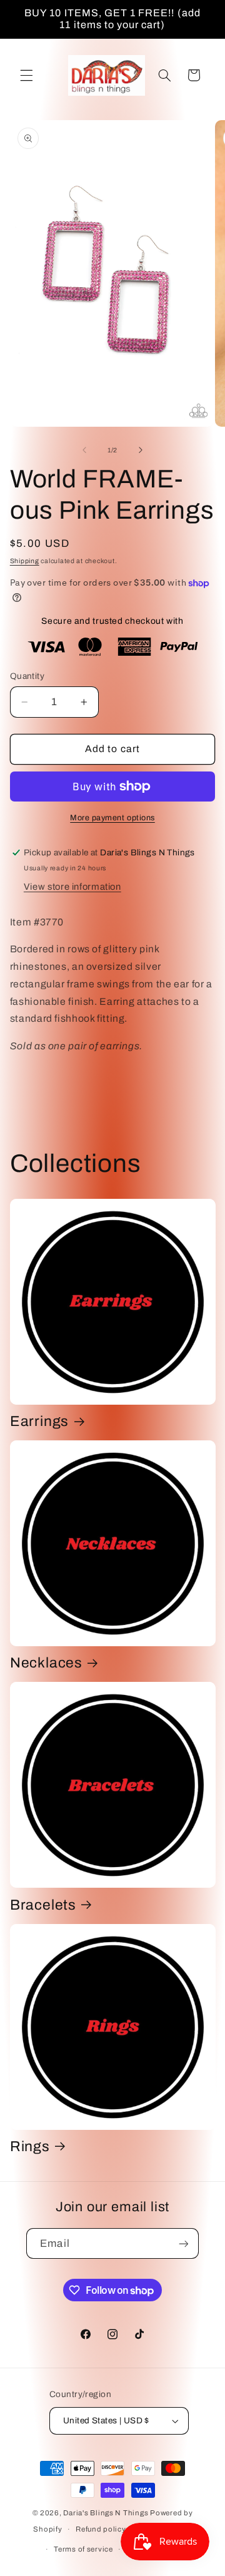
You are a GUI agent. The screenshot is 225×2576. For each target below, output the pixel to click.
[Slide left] (84, 450)
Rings (30, 2146)
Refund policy (101, 2529)
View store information (72, 887)
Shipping (25, 561)
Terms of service (83, 2549)
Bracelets (43, 1905)
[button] (26, 75)
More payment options (112, 818)
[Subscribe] (183, 2243)
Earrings (39, 1421)
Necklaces (46, 1663)
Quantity (27, 676)
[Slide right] (141, 450)
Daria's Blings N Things (106, 2513)
